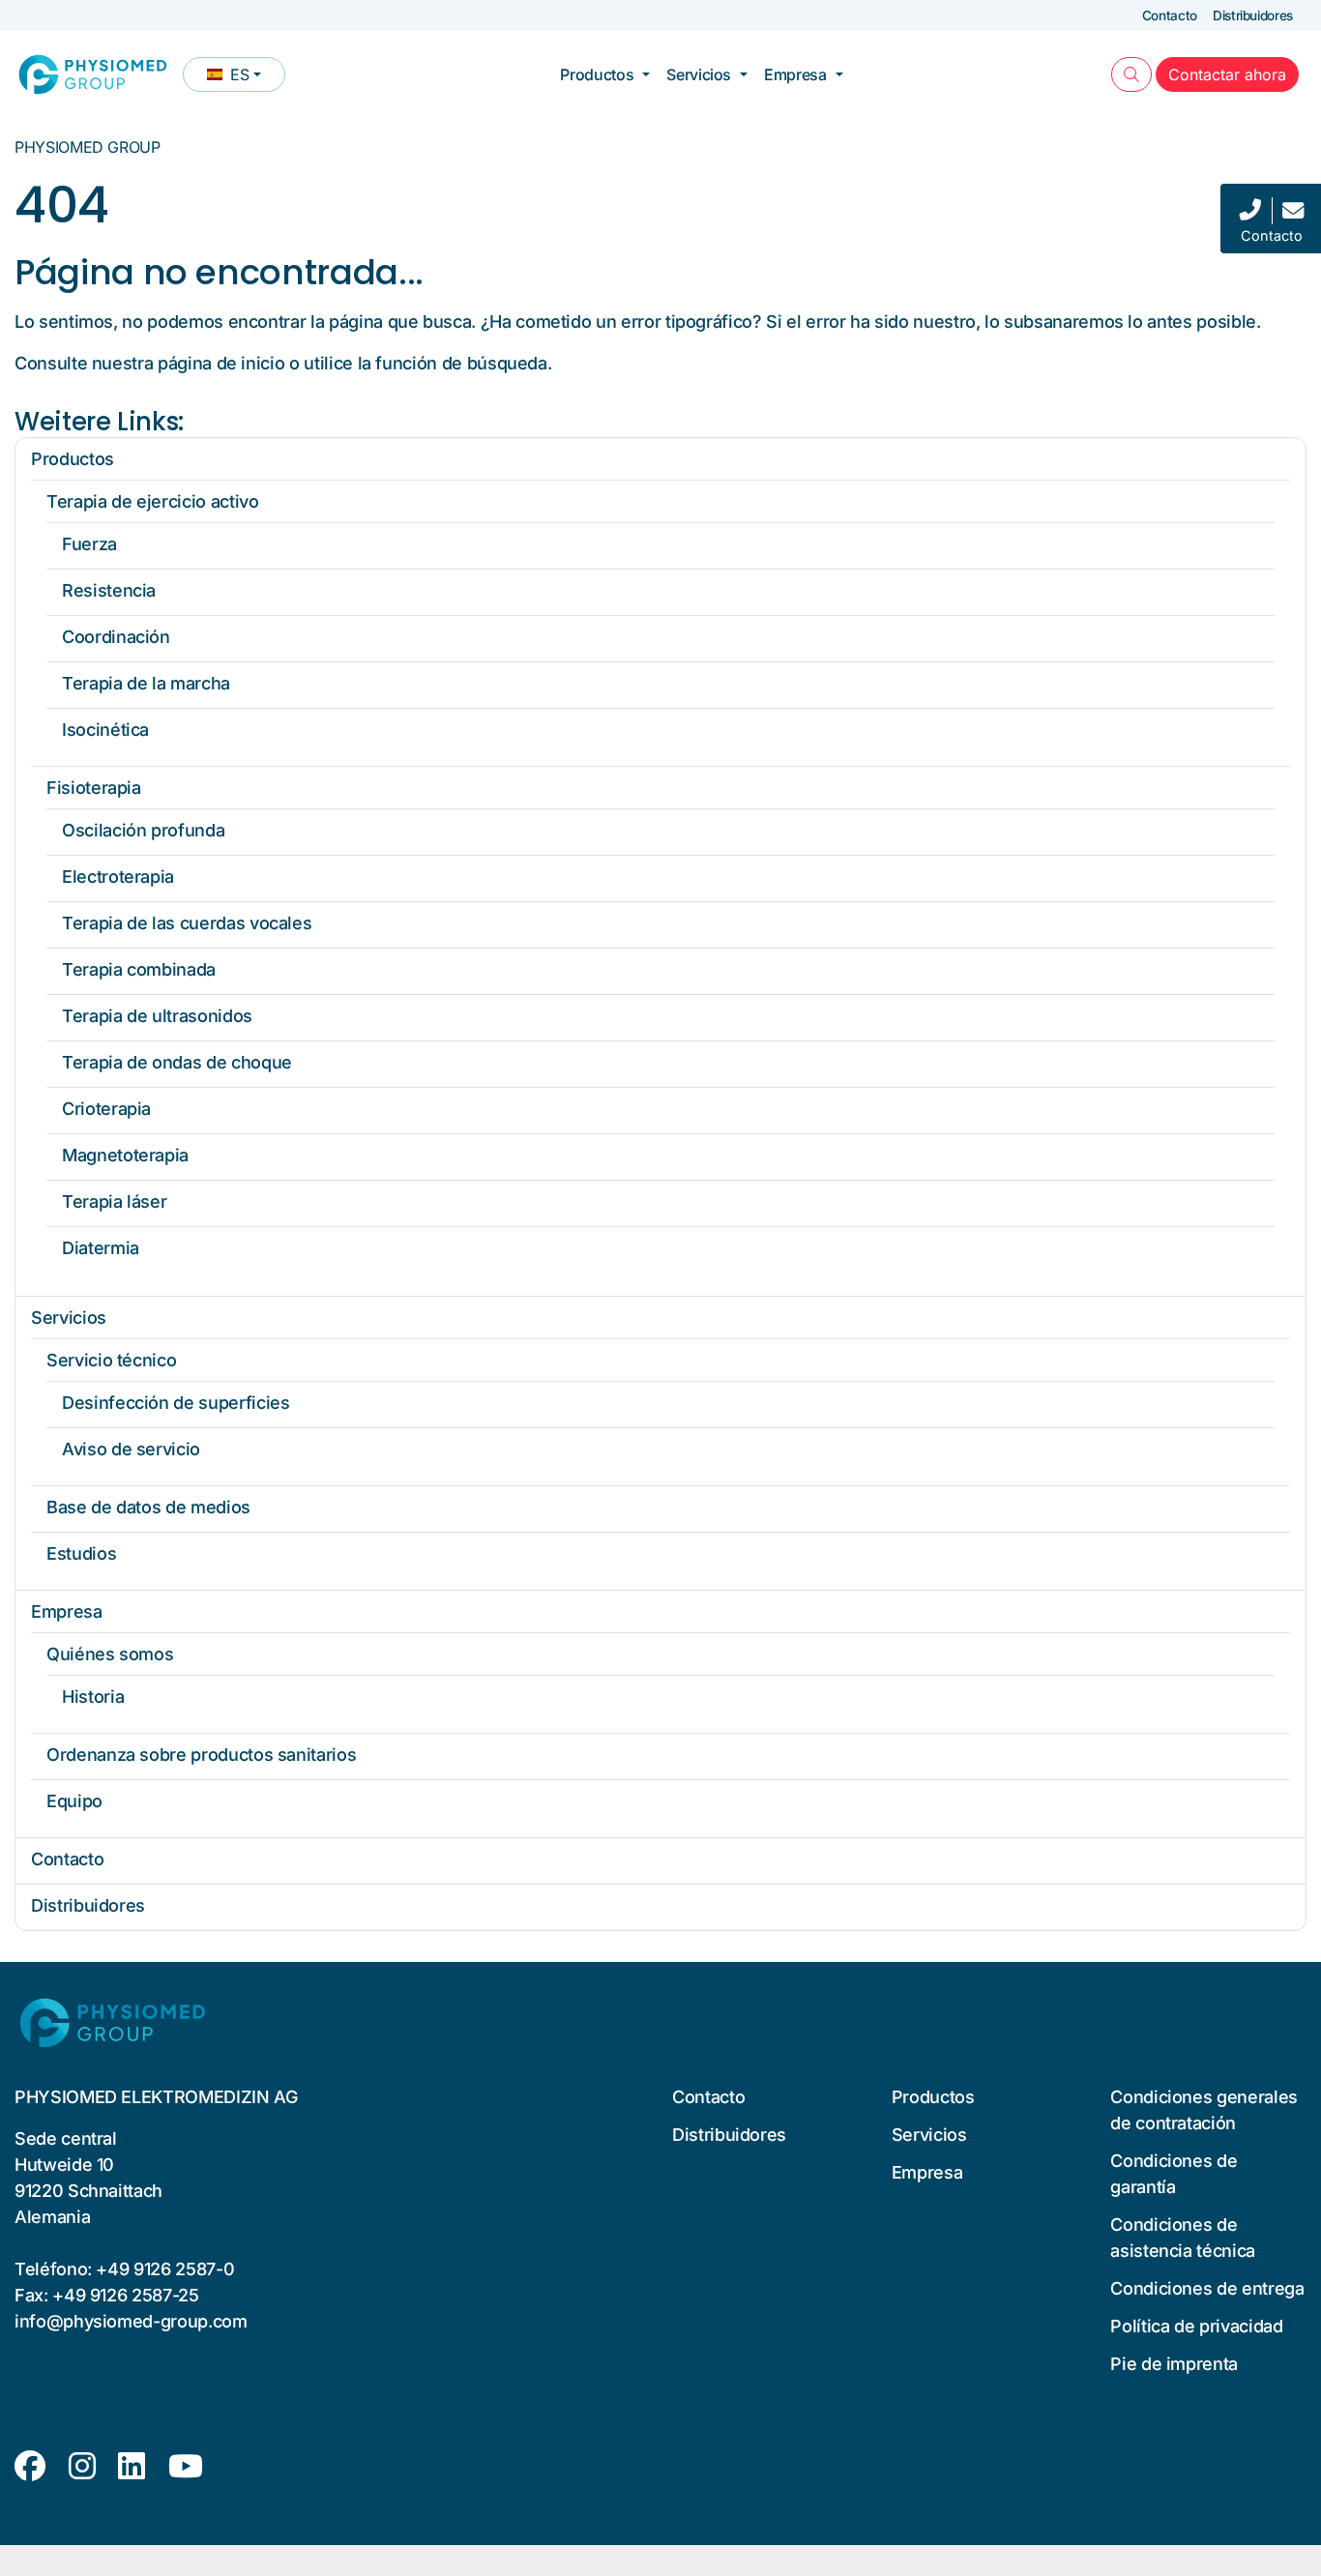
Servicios (699, 74)
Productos (597, 74)
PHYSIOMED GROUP (88, 147)
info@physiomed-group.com (131, 2321)
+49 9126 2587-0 (165, 2269)
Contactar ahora (1233, 74)
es (246, 78)
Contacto (1170, 15)
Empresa (795, 74)
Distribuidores (1253, 15)
